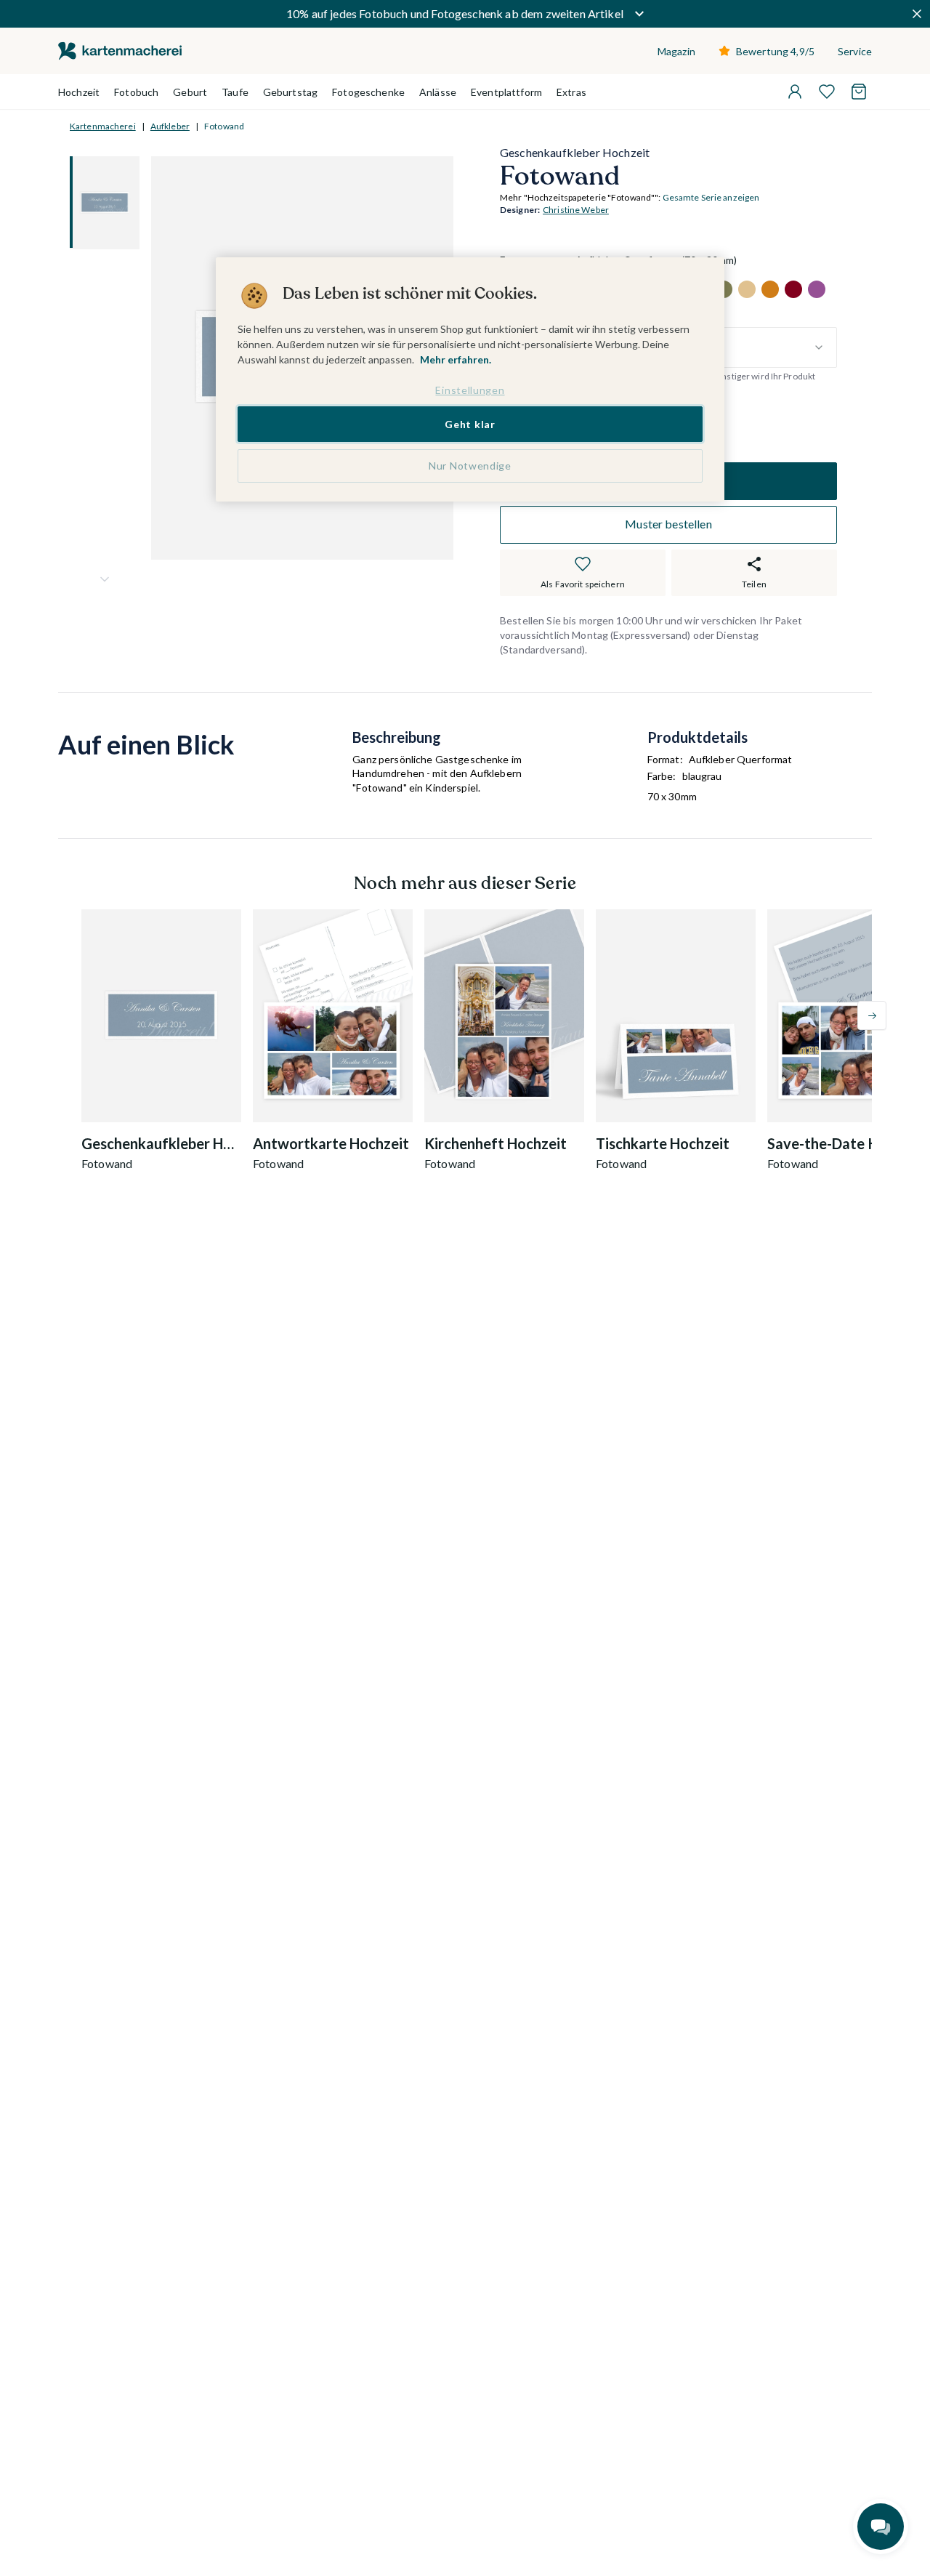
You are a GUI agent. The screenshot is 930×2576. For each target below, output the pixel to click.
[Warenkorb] (859, 92)
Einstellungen (470, 390)
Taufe (235, 92)
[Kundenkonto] (795, 92)
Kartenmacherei (103, 126)
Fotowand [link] (224, 126)
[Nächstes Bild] (105, 579)
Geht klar (470, 424)
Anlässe (438, 92)
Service (855, 51)
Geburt (190, 92)
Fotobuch (136, 92)
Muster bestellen (668, 524)
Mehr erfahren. (456, 359)
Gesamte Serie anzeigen (711, 198)
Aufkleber (170, 126)
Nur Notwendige (470, 466)
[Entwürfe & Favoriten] (827, 92)
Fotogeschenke (368, 92)
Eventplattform (506, 92)
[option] (747, 289)
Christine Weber (576, 210)
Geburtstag (290, 92)
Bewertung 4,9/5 (775, 51)
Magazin (676, 51)
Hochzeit (79, 92)
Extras (571, 92)
